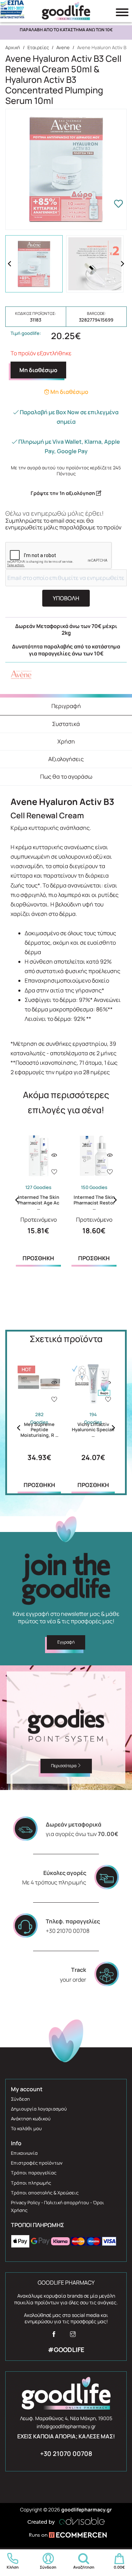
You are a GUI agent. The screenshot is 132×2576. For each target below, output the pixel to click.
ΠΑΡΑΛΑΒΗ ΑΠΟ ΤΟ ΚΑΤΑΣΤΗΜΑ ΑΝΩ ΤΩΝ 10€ (66, 30)
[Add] (54, 1173)
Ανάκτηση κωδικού (31, 2119)
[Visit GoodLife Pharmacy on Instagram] (73, 2336)
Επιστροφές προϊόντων (37, 2163)
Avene (63, 47)
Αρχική (13, 47)
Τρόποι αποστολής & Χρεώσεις (45, 2193)
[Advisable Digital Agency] (66, 2520)
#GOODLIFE (66, 2350)
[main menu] (122, 12)
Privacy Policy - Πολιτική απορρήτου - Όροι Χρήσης (58, 2206)
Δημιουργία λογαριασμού (39, 2109)
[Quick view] (54, 1155)
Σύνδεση (20, 2099)
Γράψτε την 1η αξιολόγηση (63, 493)
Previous (10, 264)
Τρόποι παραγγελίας (34, 2173)
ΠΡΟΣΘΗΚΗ (38, 1258)
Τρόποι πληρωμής (31, 2183)
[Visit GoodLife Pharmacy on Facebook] (54, 2336)
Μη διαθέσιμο (38, 370)
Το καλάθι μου (26, 2128)
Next (122, 264)
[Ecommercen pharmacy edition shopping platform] (66, 2536)
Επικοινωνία (24, 2153)
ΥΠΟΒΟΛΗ (66, 598)
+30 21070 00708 (66, 2453)
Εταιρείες (38, 47)
